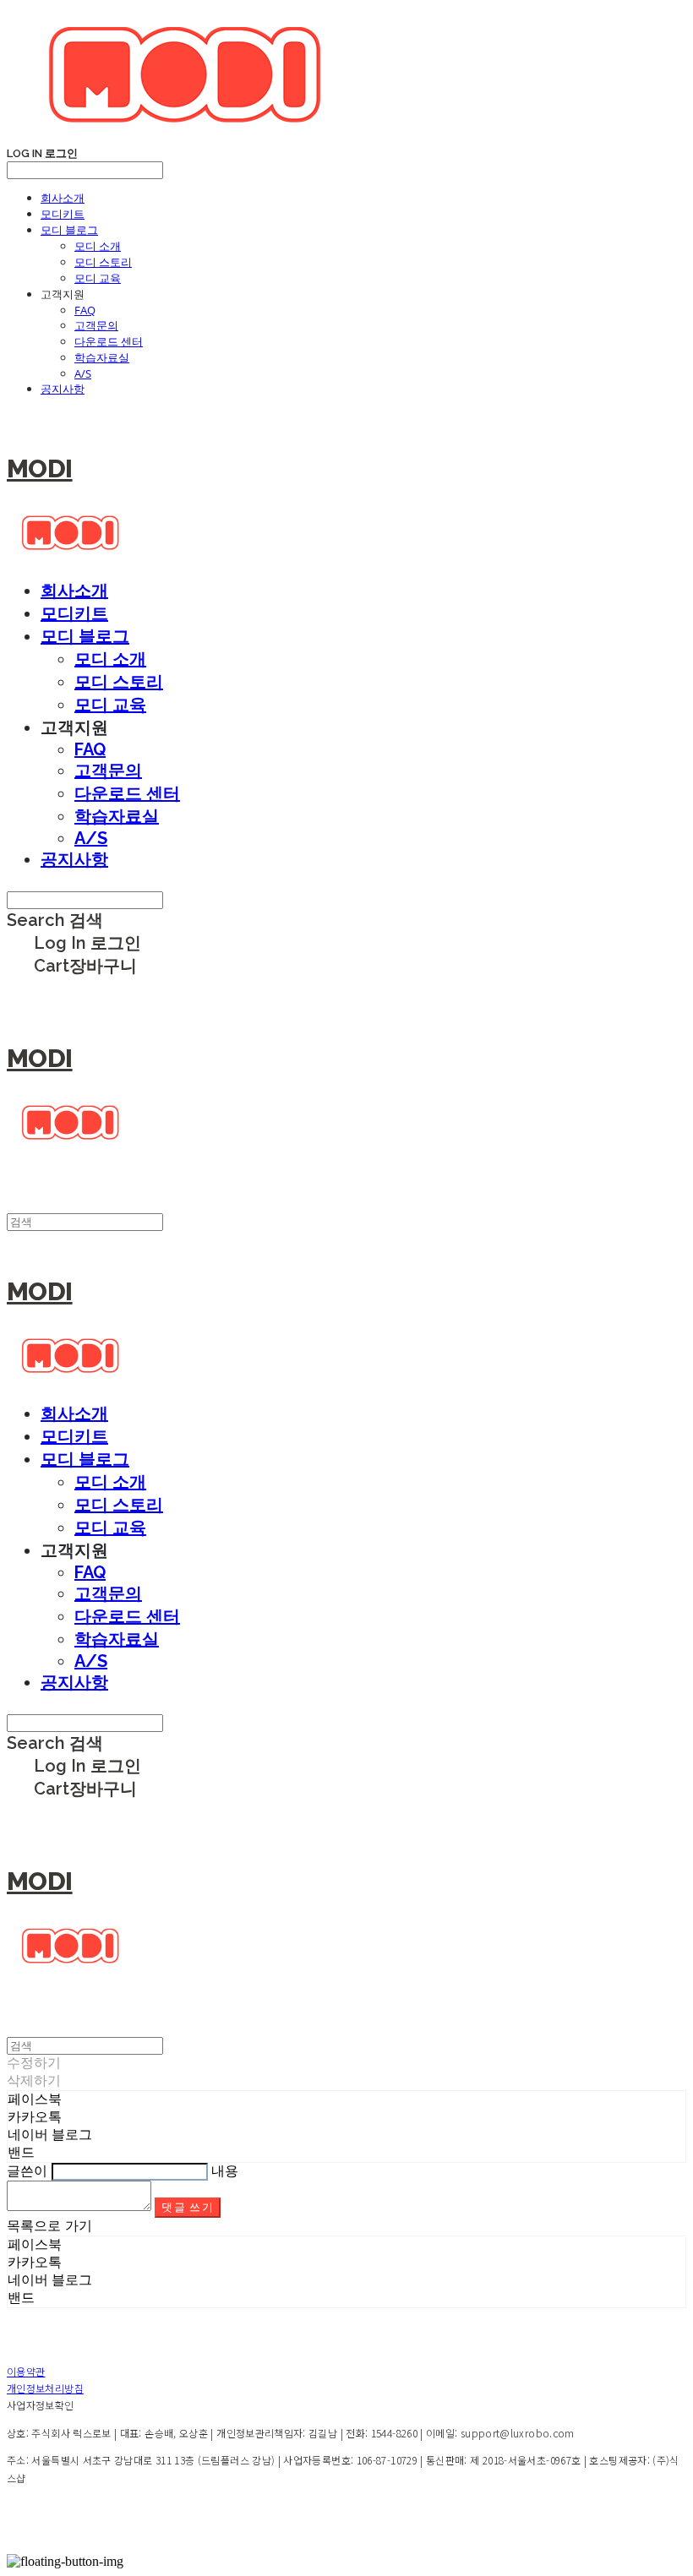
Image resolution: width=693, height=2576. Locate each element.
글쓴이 (27, 2171)
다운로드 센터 (109, 341)
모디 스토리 (103, 262)
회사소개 (63, 198)
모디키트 (63, 214)
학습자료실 (102, 357)
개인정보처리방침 (45, 2388)
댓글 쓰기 (188, 2207)
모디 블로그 (69, 230)
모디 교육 (98, 278)
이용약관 (26, 2371)
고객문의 (96, 325)
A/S (83, 373)
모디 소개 (98, 246)
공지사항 (63, 389)
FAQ (85, 310)
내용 (225, 2171)
